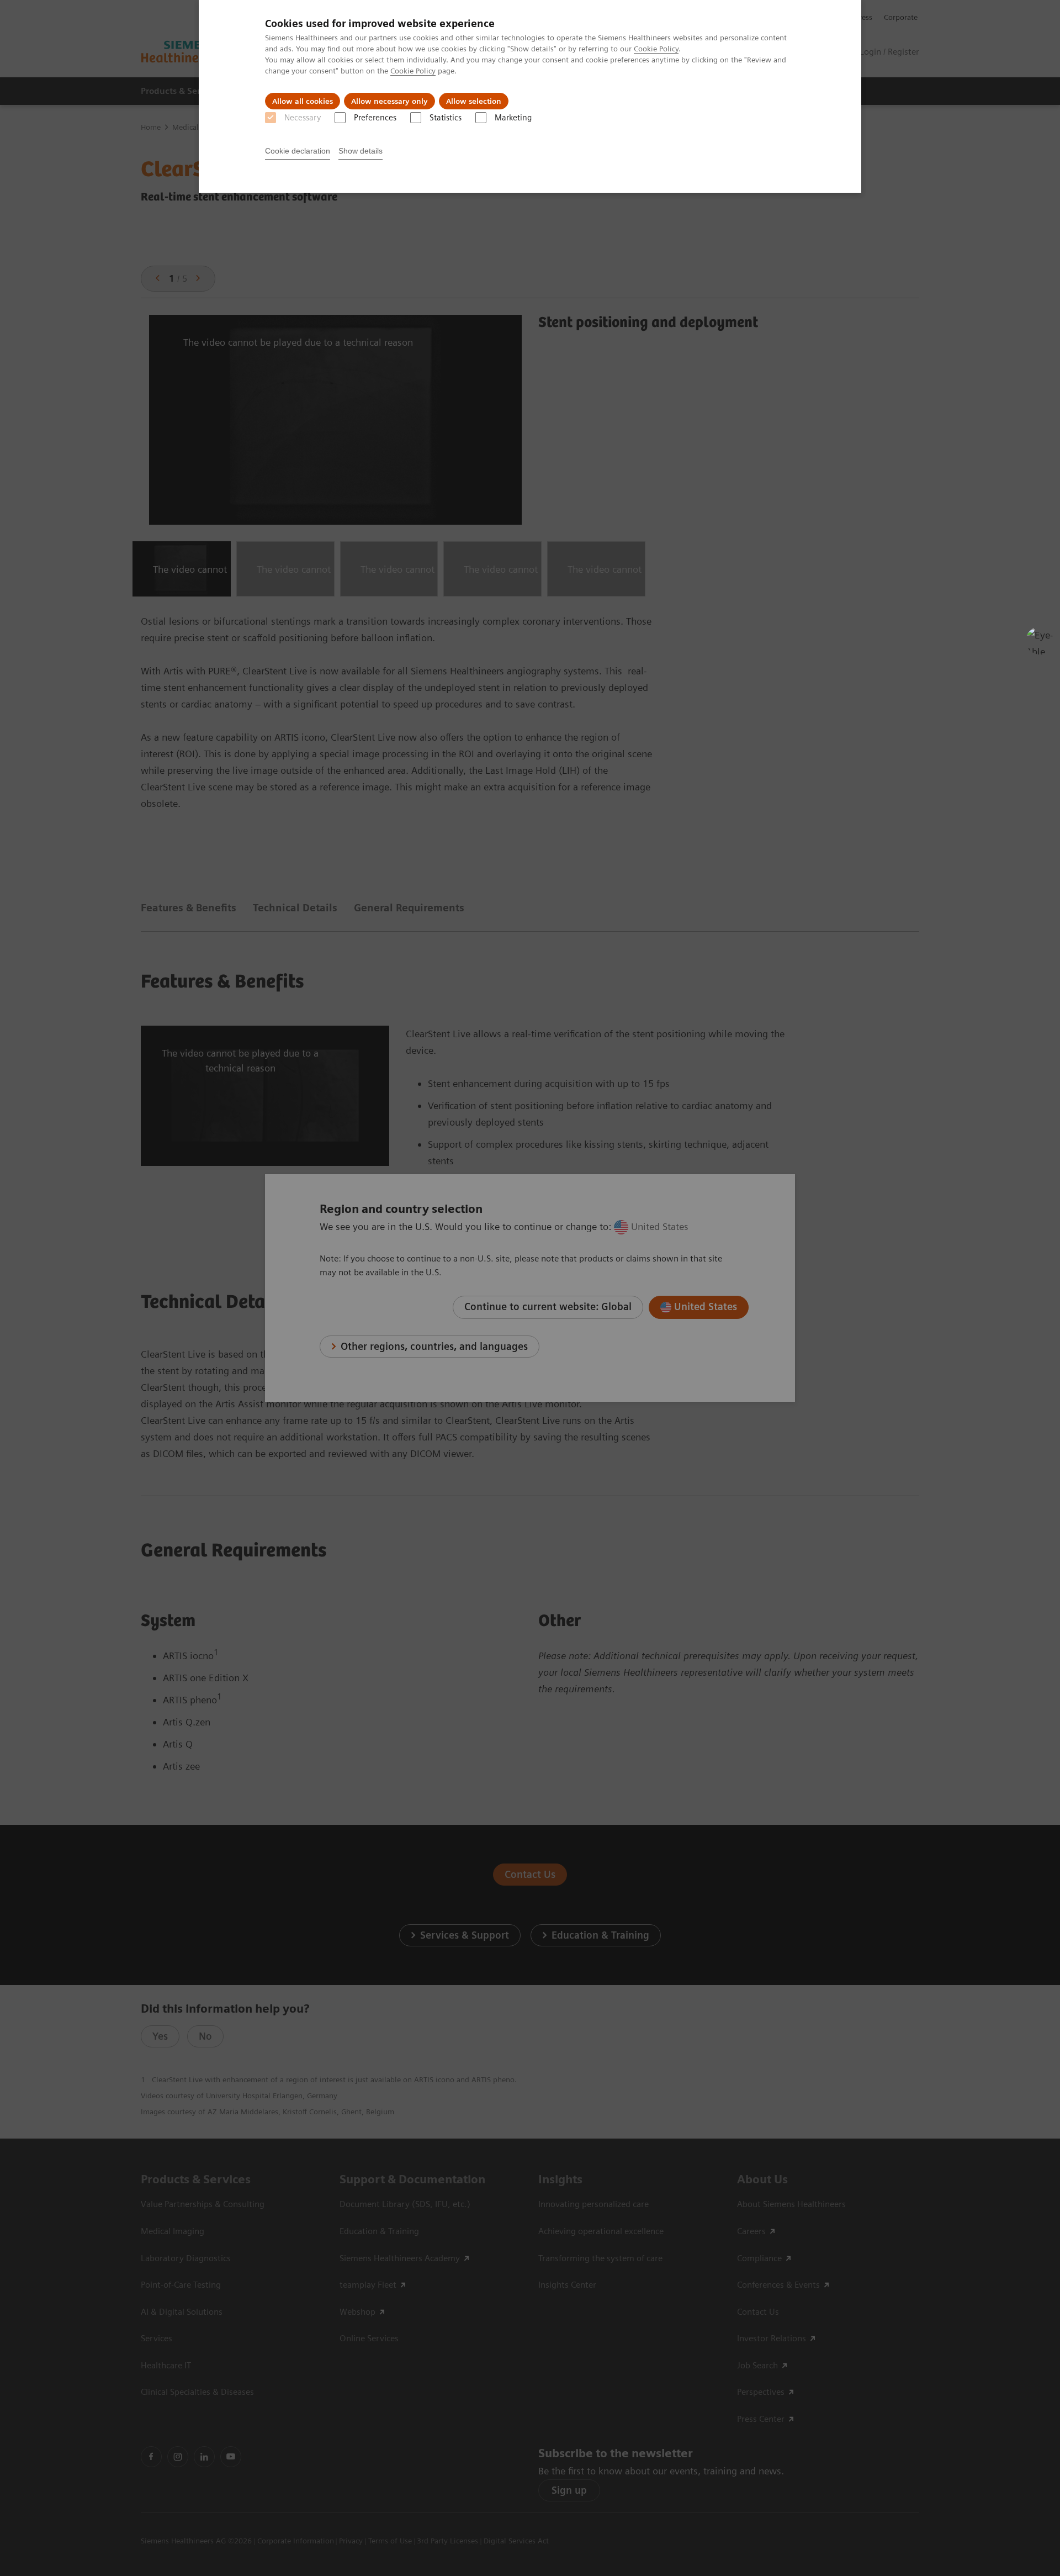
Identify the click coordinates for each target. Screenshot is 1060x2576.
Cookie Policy (656, 49)
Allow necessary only (389, 101)
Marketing (513, 118)
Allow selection (474, 101)
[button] (1040, 641)
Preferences (375, 118)
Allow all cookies (303, 101)
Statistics (446, 118)
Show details (361, 151)
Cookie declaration (298, 151)
